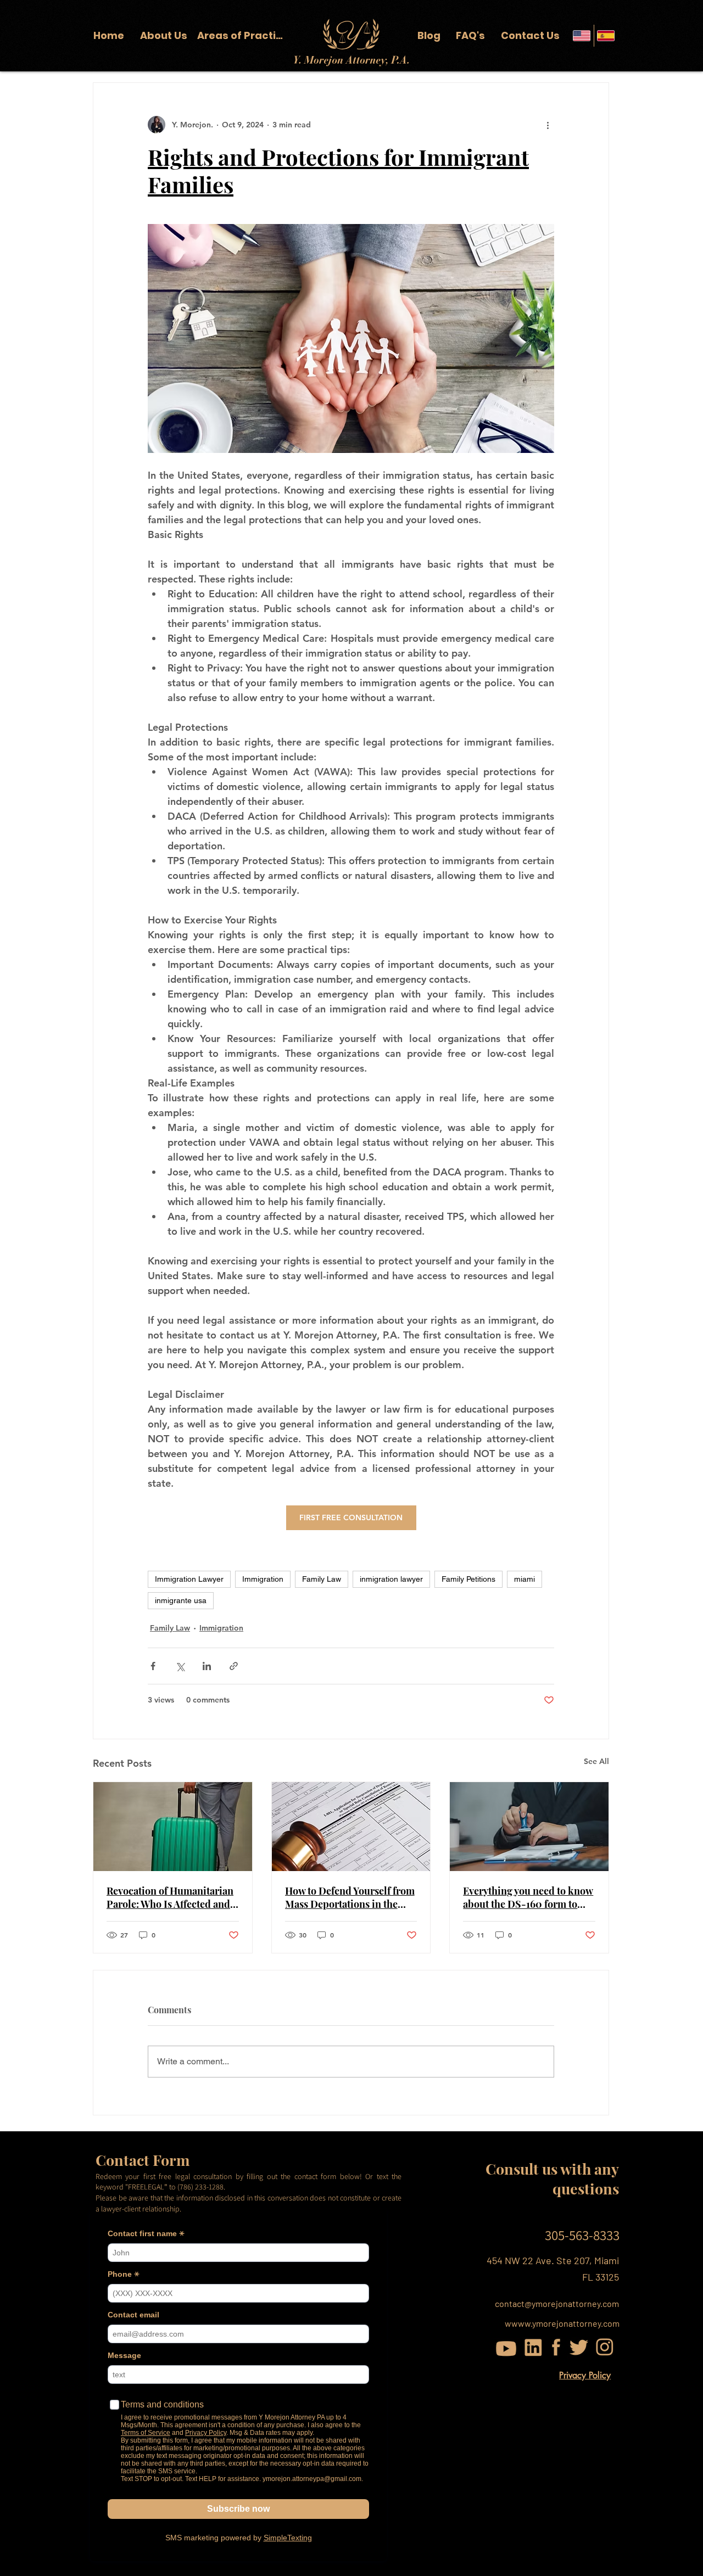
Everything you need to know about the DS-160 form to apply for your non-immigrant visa (528, 1897)
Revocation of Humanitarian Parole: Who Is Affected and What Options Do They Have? (172, 1897)
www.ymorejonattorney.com (565, 2323)
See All (596, 1761)
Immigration (263, 1579)
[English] (582, 36)
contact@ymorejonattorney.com (557, 2303)
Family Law (322, 1579)
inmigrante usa (181, 1600)
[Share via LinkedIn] (207, 1666)
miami (525, 1579)
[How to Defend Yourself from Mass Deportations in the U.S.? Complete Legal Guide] (351, 1827)
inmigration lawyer (391, 1579)
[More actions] (548, 125)
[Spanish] (606, 36)
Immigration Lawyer (189, 1579)
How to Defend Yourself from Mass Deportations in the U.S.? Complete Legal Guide (350, 1897)
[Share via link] (234, 1666)
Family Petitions (468, 1579)
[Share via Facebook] (153, 1666)
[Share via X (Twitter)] (180, 1666)
